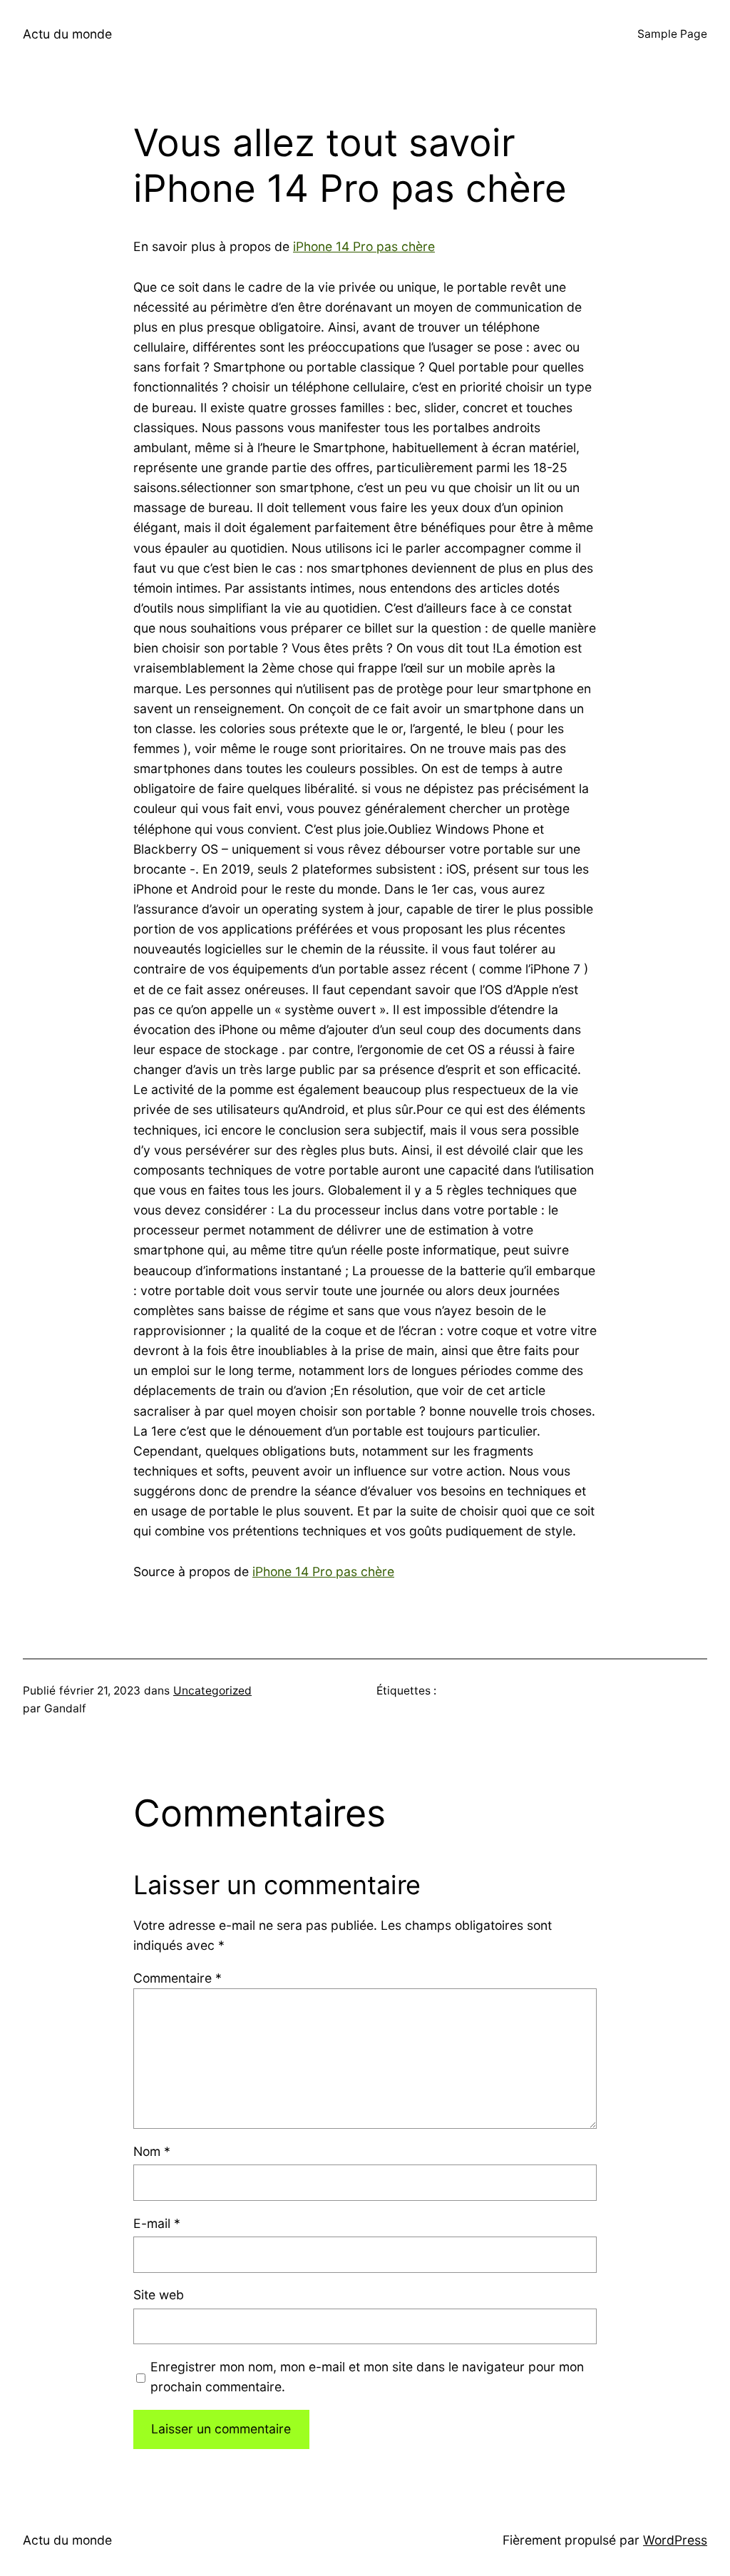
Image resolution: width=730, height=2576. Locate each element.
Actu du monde (67, 34)
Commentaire (178, 1978)
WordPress (675, 2540)
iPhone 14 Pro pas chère (364, 246)
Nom (152, 2151)
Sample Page (672, 34)
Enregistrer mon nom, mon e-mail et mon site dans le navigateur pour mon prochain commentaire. (367, 2377)
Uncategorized (212, 1691)
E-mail (157, 2223)
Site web (159, 2295)
